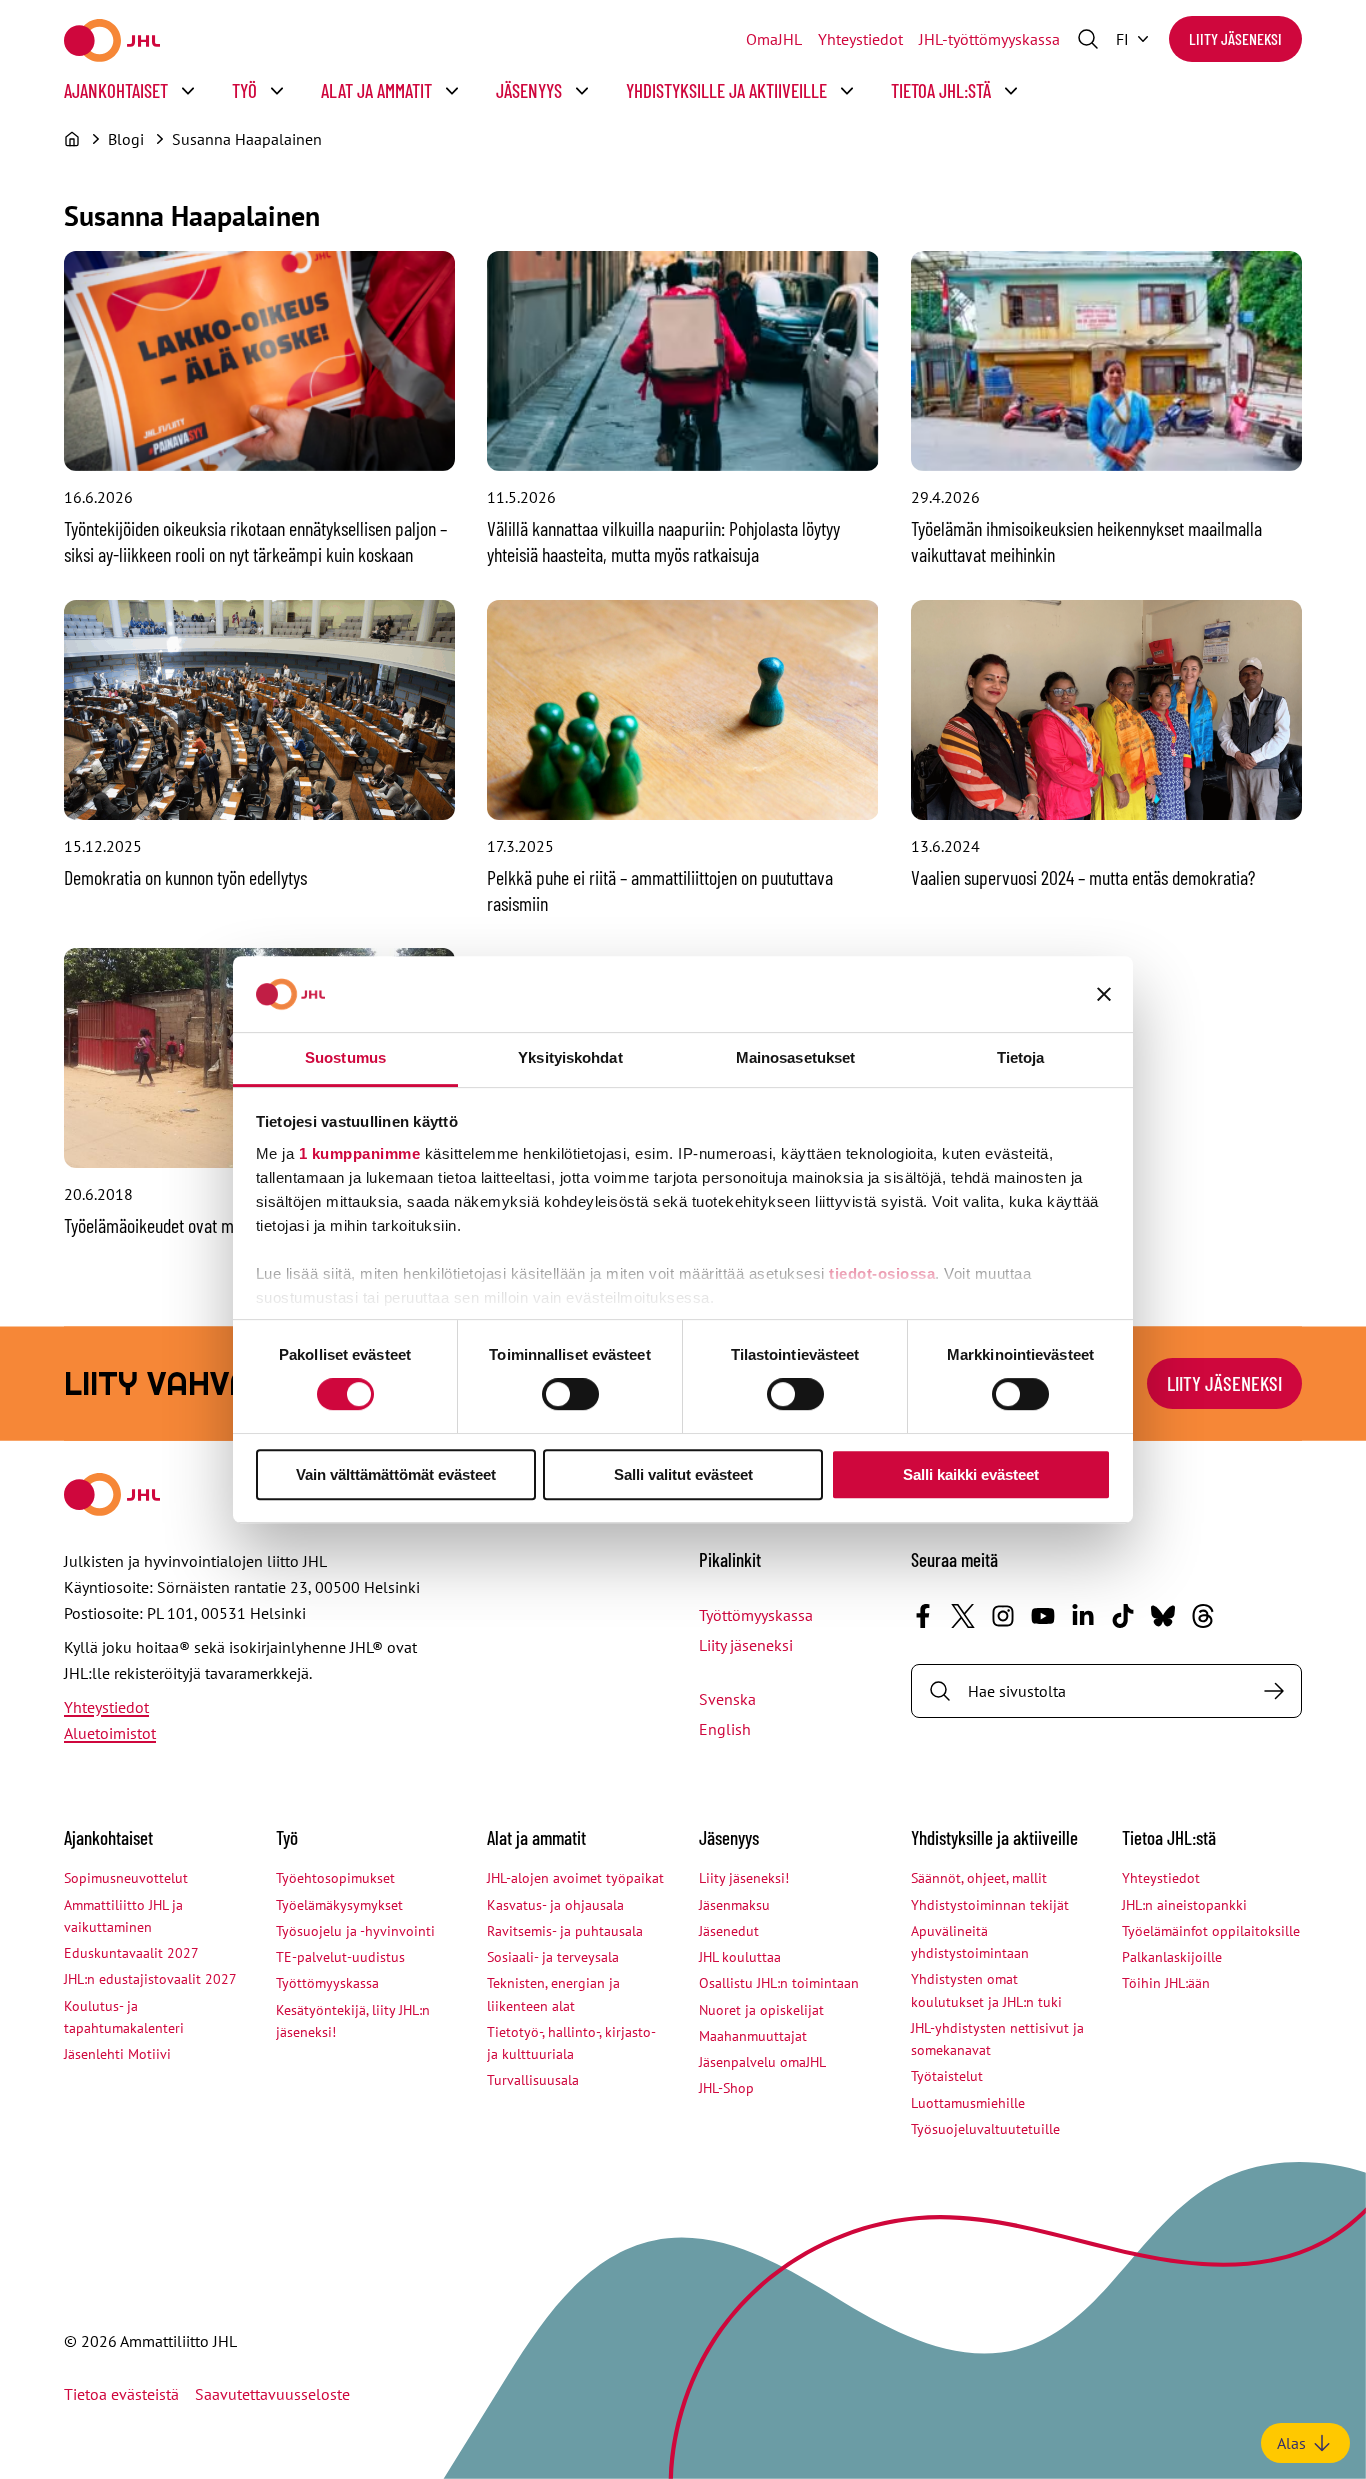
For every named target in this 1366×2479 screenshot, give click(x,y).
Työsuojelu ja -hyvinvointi (355, 1931)
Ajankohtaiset (116, 90)
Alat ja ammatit (376, 90)
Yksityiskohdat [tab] (570, 1057)
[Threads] (1203, 1616)
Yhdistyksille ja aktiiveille (726, 90)
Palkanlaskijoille (1172, 1957)
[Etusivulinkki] (112, 40)
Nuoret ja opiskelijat (761, 2010)
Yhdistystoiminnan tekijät (990, 1905)
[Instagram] (1003, 1616)
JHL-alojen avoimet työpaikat (575, 1878)
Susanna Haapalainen (247, 139)
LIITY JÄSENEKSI (1224, 1383)
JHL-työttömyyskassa (989, 39)
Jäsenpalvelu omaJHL (762, 2062)
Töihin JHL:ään (1166, 1983)
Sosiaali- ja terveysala (553, 1957)
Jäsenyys (529, 90)
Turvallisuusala (533, 2080)
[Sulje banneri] (1104, 994)
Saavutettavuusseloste (272, 2394)
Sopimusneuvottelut (126, 1878)
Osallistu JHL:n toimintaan (779, 1983)
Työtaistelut (947, 2076)
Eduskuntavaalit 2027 (131, 1953)
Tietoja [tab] (1021, 1057)
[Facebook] (923, 1616)
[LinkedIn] (1083, 1616)
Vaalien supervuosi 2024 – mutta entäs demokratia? (1083, 877)
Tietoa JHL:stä (941, 90)
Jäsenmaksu (734, 1905)
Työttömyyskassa (756, 1615)
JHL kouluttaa (740, 1957)
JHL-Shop (726, 2088)
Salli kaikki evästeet (971, 1474)
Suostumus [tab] (345, 1057)
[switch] (570, 1394)
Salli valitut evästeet (683, 1474)
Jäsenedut (729, 1931)
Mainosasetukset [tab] (796, 1057)
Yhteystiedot (860, 39)
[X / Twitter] (963, 1616)
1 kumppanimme (360, 1153)
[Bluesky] (1163, 1616)
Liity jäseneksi (1235, 38)
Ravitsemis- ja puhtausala (565, 1931)
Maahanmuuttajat (753, 2036)
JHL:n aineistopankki (1184, 1905)
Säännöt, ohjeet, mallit (979, 1878)
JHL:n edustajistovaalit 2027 (150, 1979)
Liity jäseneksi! (744, 1878)
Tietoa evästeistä (121, 2394)
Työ (244, 90)
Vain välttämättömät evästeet (396, 1474)
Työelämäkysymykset (339, 1905)
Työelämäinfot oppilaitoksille (1211, 1931)
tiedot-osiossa (882, 1273)
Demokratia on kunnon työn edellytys (185, 877)
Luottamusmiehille (968, 2103)
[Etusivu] (72, 139)
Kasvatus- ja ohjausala (555, 1905)
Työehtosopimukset (335, 1878)
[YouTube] (1043, 1616)
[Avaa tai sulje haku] (1088, 39)
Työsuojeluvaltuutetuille (985, 2129)
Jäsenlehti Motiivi (117, 2054)
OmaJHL (774, 39)
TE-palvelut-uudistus (340, 1957)
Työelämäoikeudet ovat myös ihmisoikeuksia (211, 1225)
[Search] (1274, 1691)
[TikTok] (1123, 1616)
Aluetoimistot (110, 1733)
